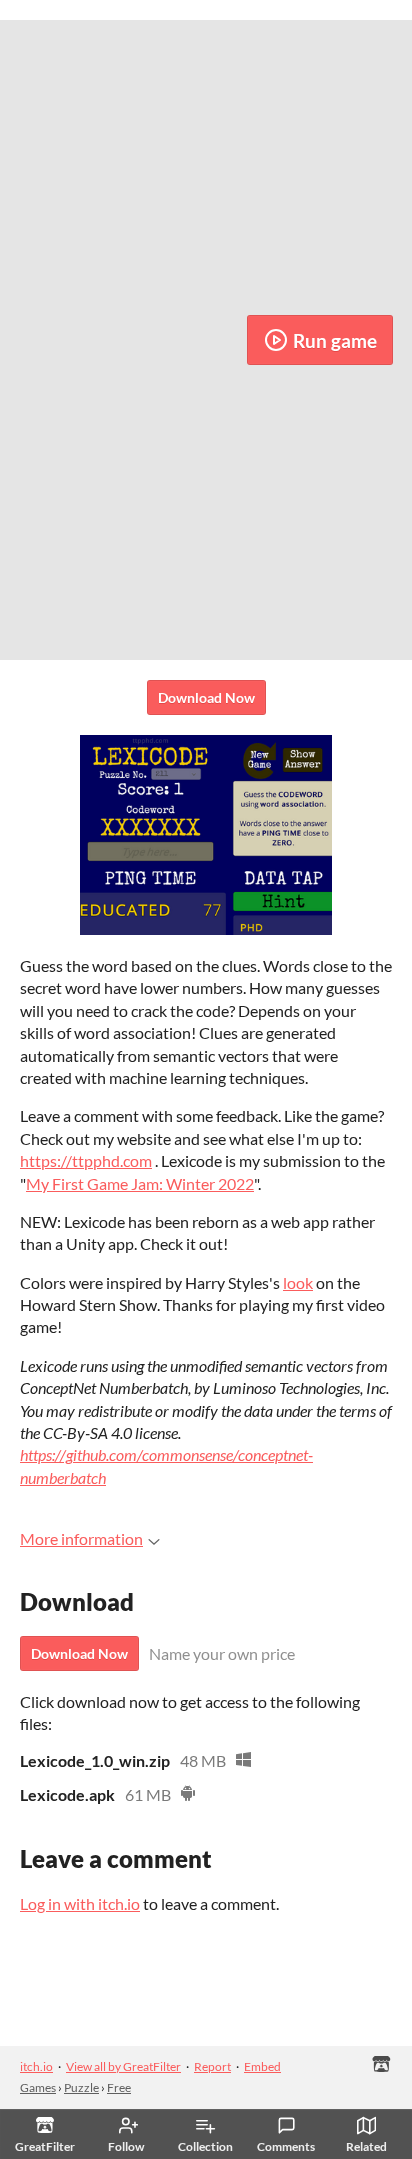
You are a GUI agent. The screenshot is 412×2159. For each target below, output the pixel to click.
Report (212, 2066)
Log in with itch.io (80, 1903)
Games (38, 2087)
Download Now (206, 697)
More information (81, 1538)
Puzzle (81, 2087)
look (298, 1282)
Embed (262, 2066)
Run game (335, 340)
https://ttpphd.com (86, 1160)
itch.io (36, 2066)
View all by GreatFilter (123, 2066)
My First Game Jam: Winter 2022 (140, 1183)
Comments (286, 2146)
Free (119, 2087)
